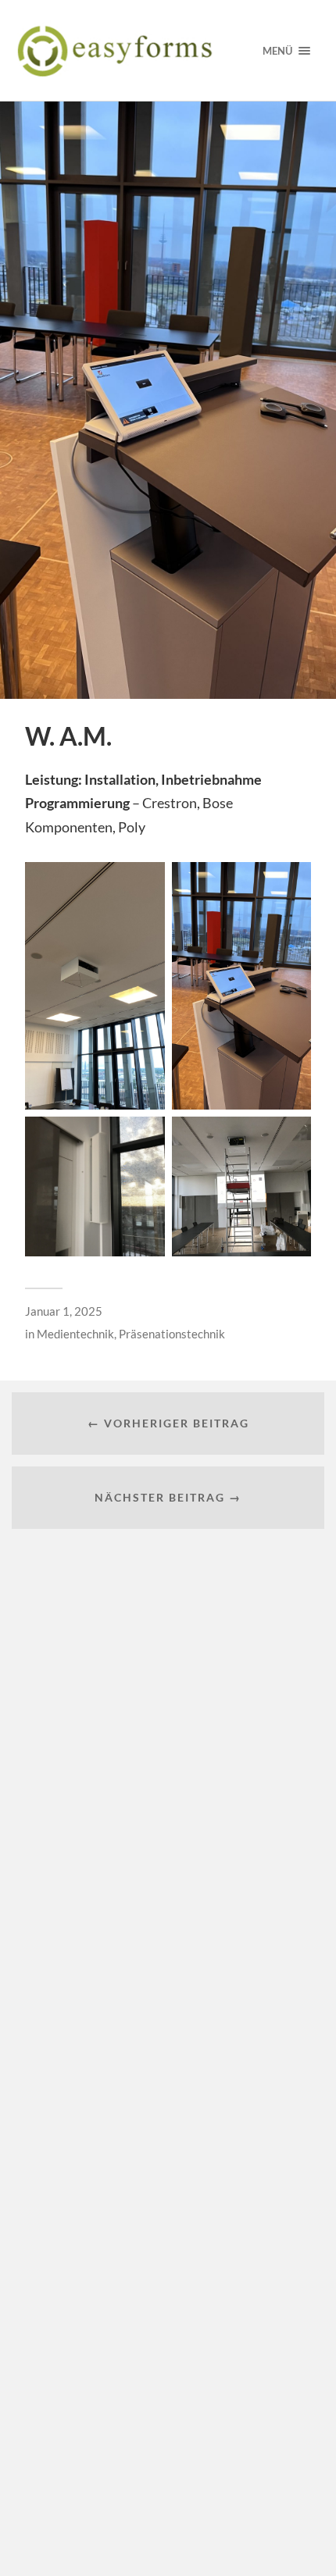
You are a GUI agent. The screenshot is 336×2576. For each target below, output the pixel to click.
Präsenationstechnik (172, 1334)
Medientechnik (75, 1334)
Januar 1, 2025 (64, 1311)
